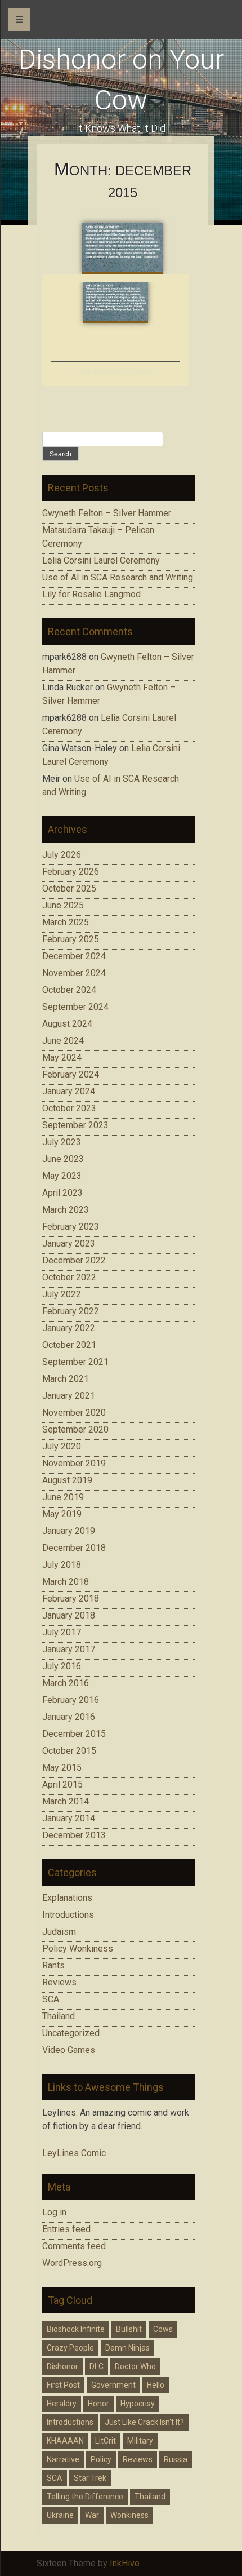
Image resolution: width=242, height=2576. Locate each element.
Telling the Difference (85, 2497)
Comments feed (74, 2246)
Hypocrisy (138, 2404)
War (92, 2515)
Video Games (69, 2050)
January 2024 (69, 1091)
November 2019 (74, 1463)
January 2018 (69, 1615)
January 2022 (69, 1328)
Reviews (59, 1982)
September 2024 (75, 1007)
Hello (156, 2385)
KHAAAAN (65, 2441)
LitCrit (106, 2441)
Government (113, 2385)
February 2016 (71, 1700)
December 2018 (74, 1548)
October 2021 (69, 1345)
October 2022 (69, 1277)
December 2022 (74, 1260)
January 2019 (69, 1531)
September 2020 (75, 1429)
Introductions (68, 1915)
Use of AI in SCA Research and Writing (118, 577)
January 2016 (69, 1717)
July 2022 (62, 1294)
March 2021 (66, 1379)
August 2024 (67, 1024)
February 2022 (71, 1311)
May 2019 (62, 1514)
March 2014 (66, 1801)
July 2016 (62, 1666)
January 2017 (69, 1649)
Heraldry (62, 2404)
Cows (163, 2329)
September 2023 (75, 1125)
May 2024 (62, 1058)
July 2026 (62, 855)
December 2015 (74, 1734)
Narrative (63, 2459)
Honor (98, 2404)
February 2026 (71, 872)
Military (140, 2441)
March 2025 (66, 922)
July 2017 (62, 1632)
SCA (51, 1999)
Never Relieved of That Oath (116, 372)
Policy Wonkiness (78, 1948)
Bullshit (129, 2329)
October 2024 (69, 990)
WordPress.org (72, 2263)
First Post (63, 2385)
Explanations (67, 1898)
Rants (53, 1965)
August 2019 (67, 1480)
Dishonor (62, 2366)
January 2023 (69, 1243)
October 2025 (69, 888)
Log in (54, 2212)
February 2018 (71, 1599)
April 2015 (62, 1784)
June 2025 (63, 905)
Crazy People (70, 2348)
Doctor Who (135, 2366)
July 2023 (62, 1142)
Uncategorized (71, 2033)
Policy (101, 2459)
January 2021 (69, 1396)
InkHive (125, 2563)
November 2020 (74, 1413)
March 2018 (66, 1582)
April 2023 (62, 1193)
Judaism (59, 1932)
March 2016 (66, 1683)
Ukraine (60, 2515)
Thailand (59, 2016)
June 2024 (63, 1041)
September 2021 (75, 1362)
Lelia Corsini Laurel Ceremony (101, 560)
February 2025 (71, 939)
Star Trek (90, 2478)
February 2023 (71, 1227)
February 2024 (71, 1074)
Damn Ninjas (127, 2348)
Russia (176, 2459)
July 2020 (62, 1446)
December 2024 (74, 956)
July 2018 (62, 1565)
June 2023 (63, 1159)
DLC (97, 2366)
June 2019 (63, 1497)
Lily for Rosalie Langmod (91, 594)
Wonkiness (129, 2515)
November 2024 (74, 973)
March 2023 (66, 1210)
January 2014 (69, 1818)
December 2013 (74, 1835)
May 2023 (62, 1176)
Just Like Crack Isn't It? (144, 2422)
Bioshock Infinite (76, 2329)
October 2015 (69, 1751)
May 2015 (62, 1768)
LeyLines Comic (74, 2153)
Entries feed (66, 2229)
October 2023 (69, 1108)
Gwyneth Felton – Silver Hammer (107, 513)
